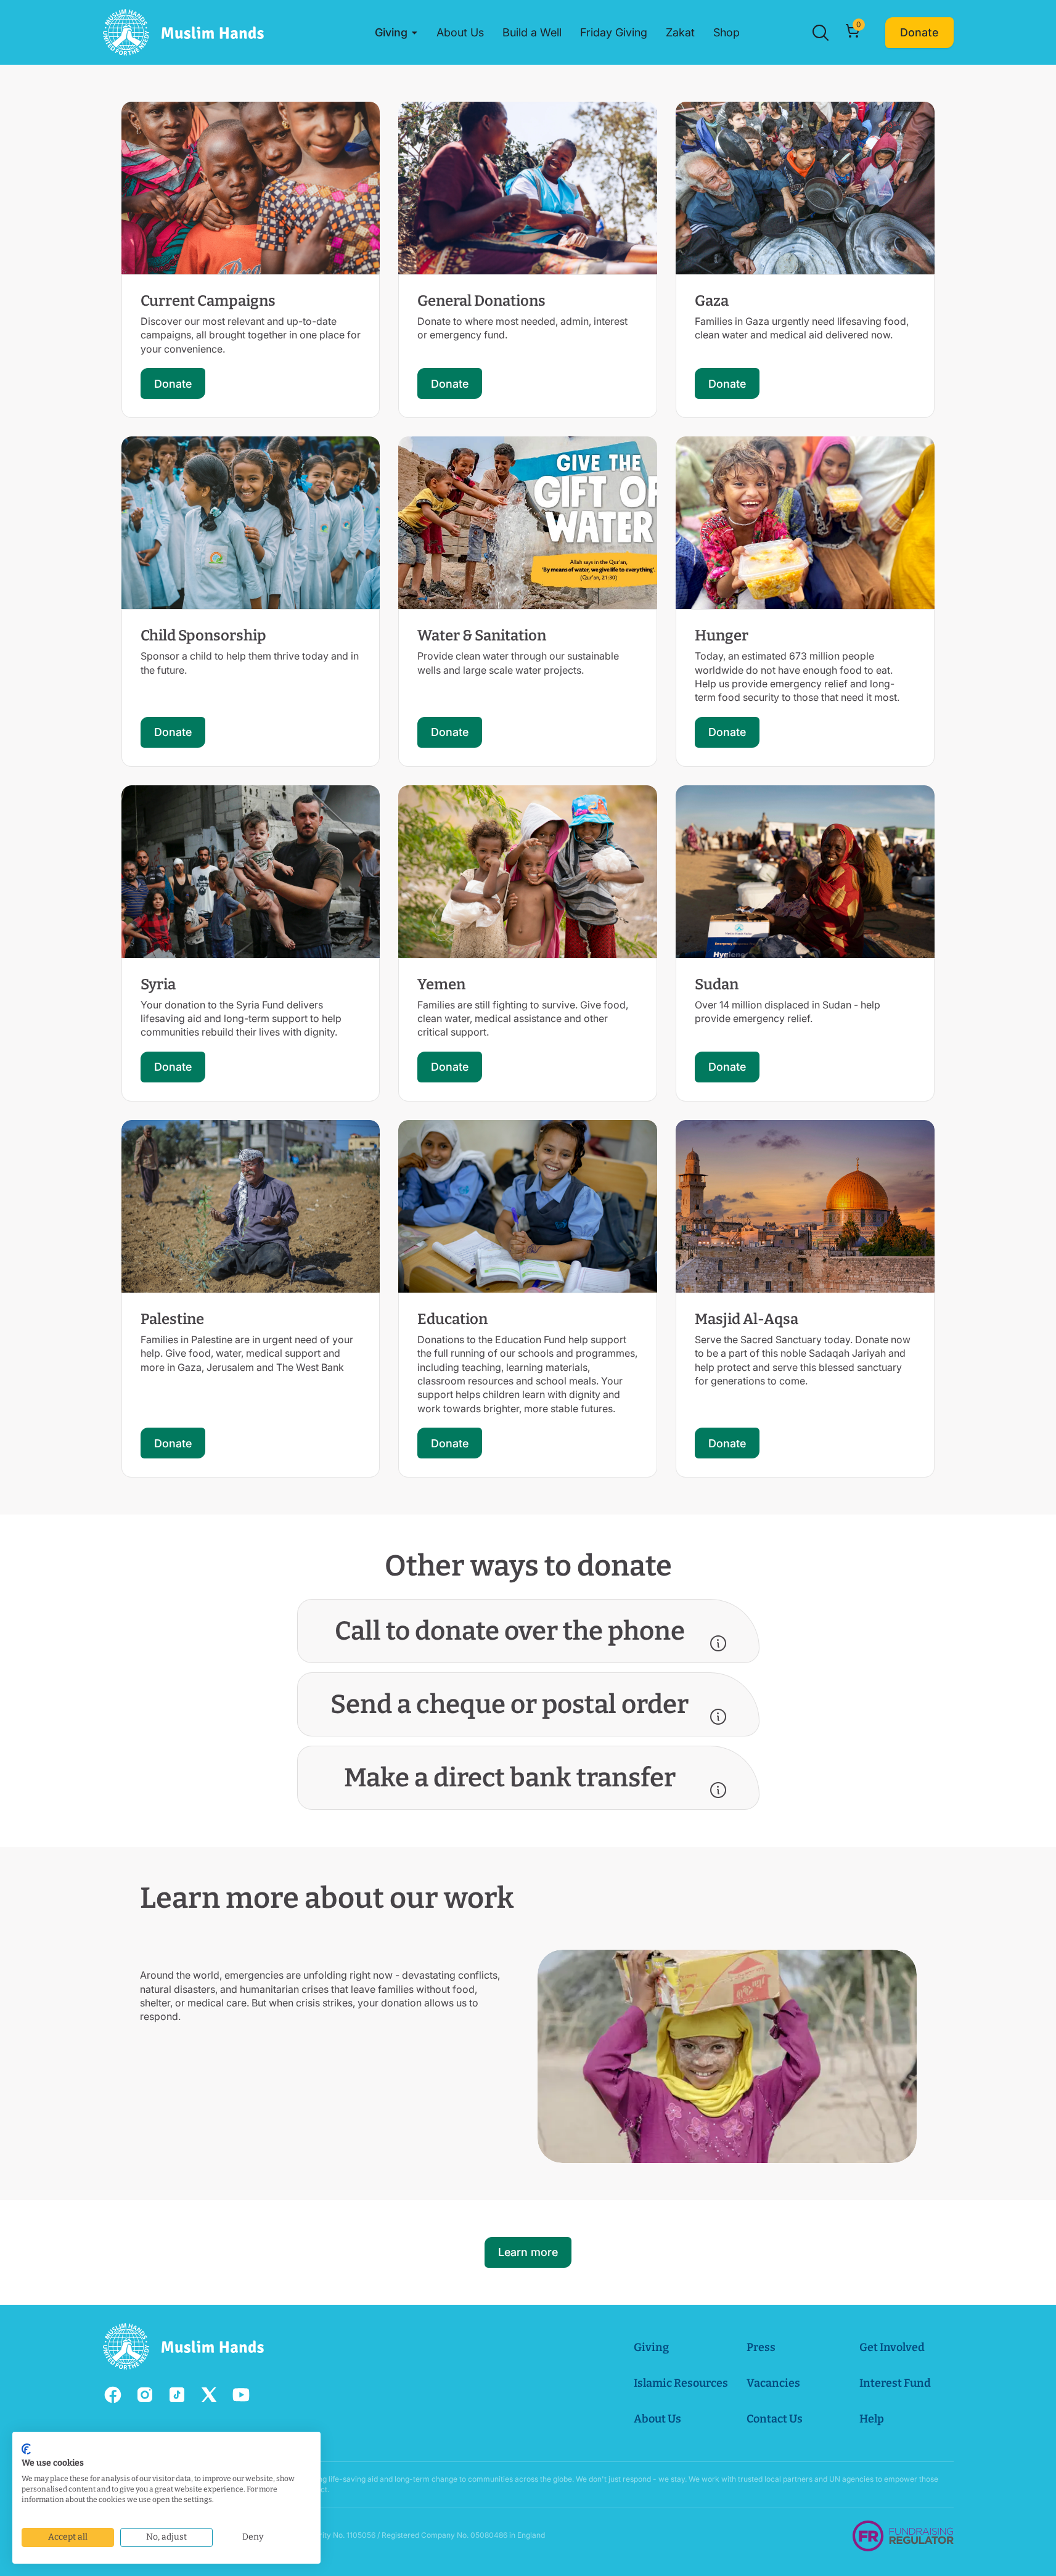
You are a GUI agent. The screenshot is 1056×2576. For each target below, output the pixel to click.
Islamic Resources (681, 2383)
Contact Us (775, 2419)
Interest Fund (895, 2383)
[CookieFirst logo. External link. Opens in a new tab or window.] (26, 2449)
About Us (657, 2419)
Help (872, 2419)
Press (761, 2347)
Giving (651, 2347)
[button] (396, 33)
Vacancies (773, 2383)
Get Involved (892, 2347)
